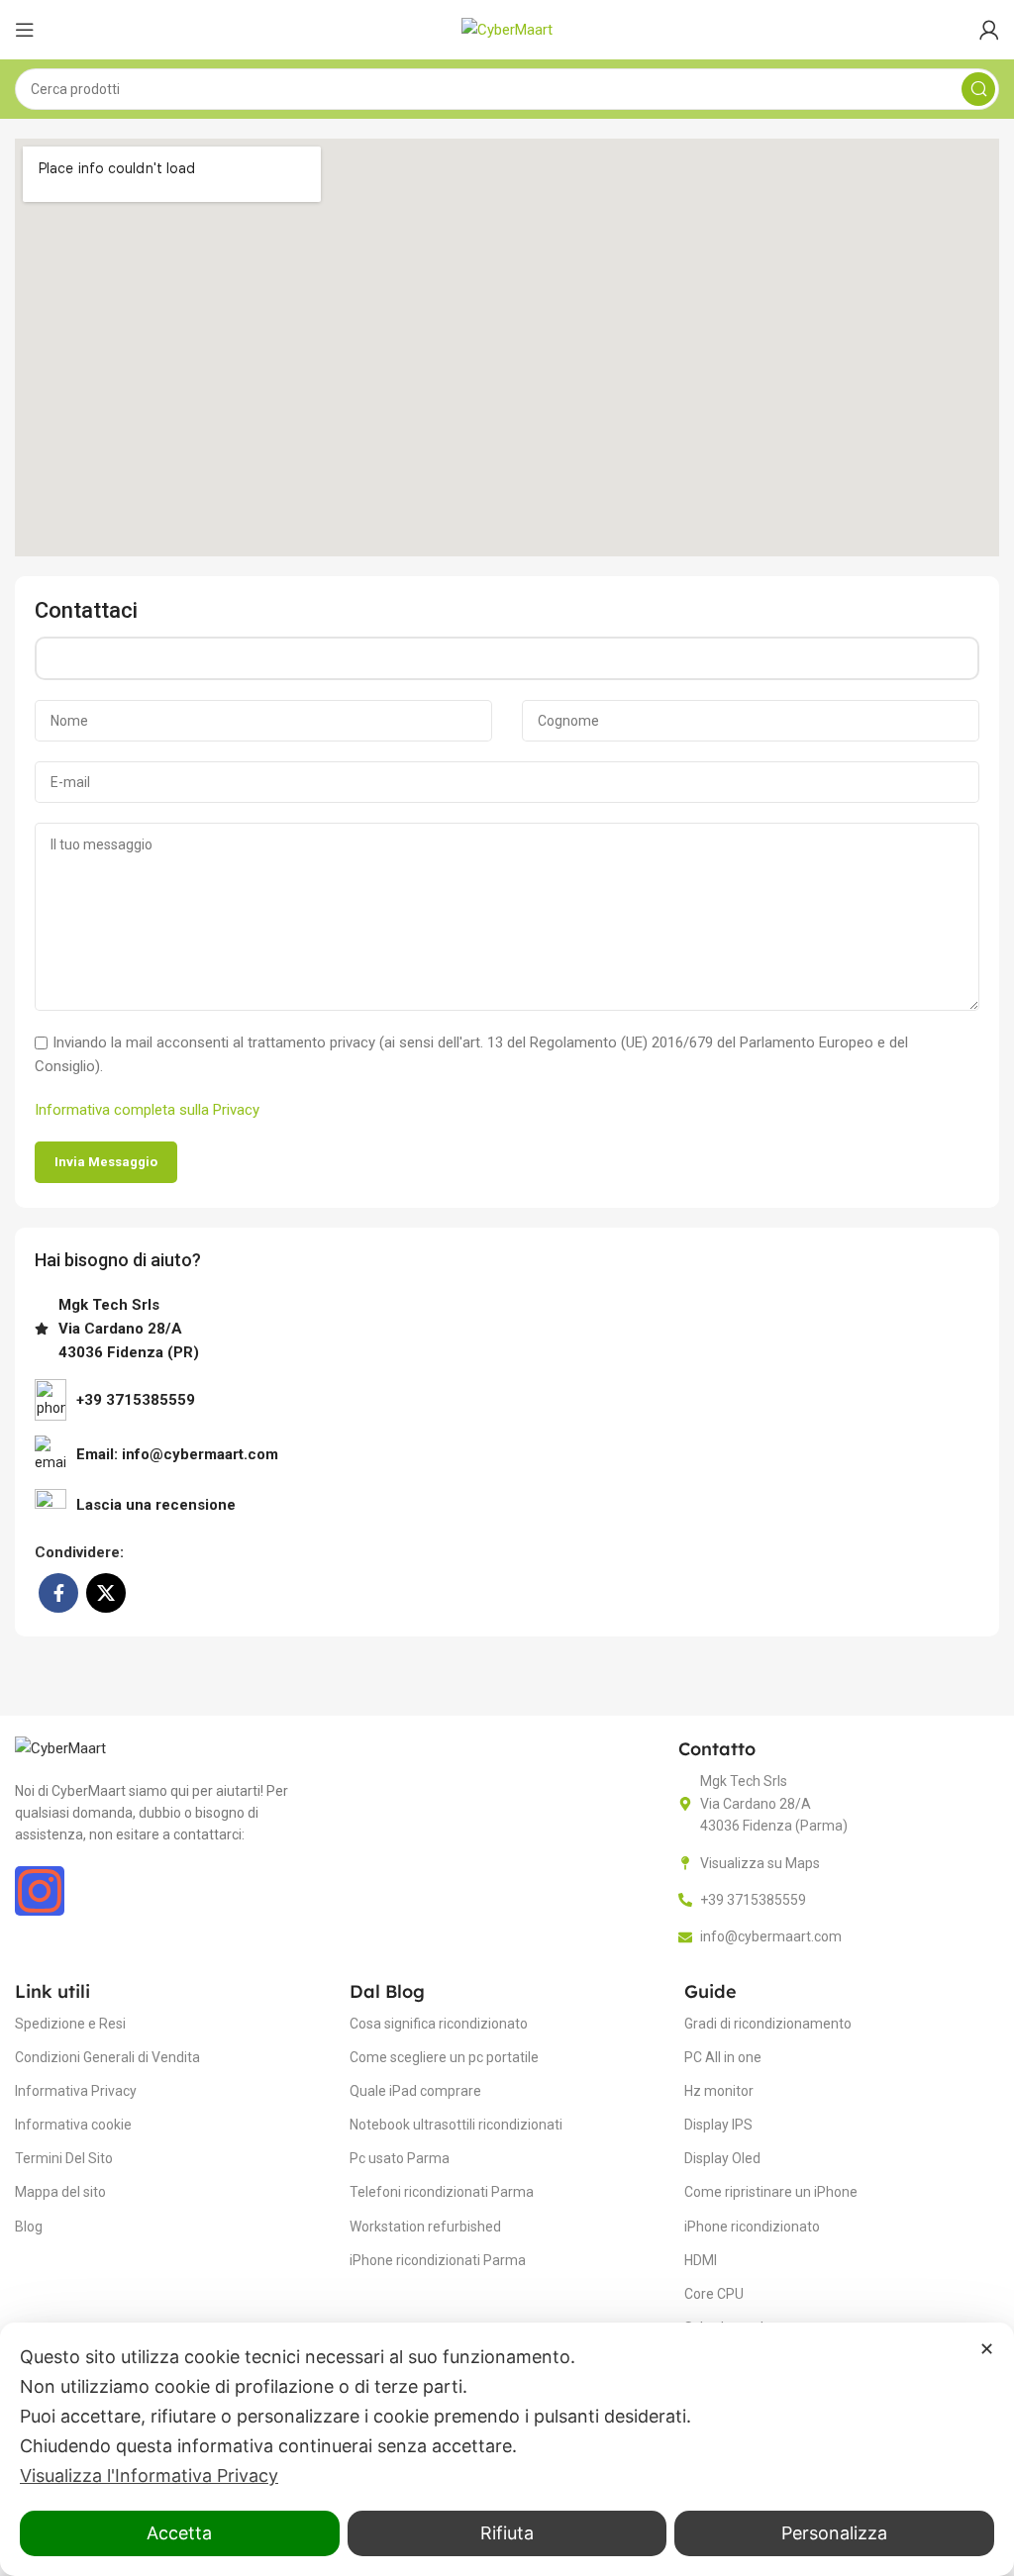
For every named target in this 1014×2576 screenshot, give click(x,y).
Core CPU (714, 2294)
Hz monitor (719, 2091)
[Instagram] (40, 1891)
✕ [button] (987, 2349)
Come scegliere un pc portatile (444, 2057)
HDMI (701, 2260)
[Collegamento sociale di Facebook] (58, 1593)
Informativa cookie (73, 2125)
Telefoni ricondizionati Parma (442, 2192)
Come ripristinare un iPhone (771, 2192)
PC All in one (723, 2057)
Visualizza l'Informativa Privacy (149, 2476)
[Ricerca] (978, 89)
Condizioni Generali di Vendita (107, 2057)
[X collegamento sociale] (106, 1593)
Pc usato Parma (400, 2158)
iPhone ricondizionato (752, 2227)
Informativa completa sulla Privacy (147, 1110)
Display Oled (722, 2158)
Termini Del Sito (64, 2158)
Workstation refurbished (425, 2227)
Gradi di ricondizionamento (768, 2024)
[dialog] (507, 2449)
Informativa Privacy (76, 2091)
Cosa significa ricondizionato (439, 2024)
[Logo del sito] (507, 29)
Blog (29, 2227)
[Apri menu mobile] (25, 30)
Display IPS (718, 2125)
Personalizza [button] (834, 2533)
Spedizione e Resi (70, 2024)
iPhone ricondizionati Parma (438, 2260)
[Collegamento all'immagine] (60, 1747)
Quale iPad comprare (415, 2091)
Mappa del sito (60, 2192)
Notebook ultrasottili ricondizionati (456, 2125)
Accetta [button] (179, 2533)
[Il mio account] (989, 30)
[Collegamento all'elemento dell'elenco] (507, 1505)
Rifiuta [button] (507, 2533)
